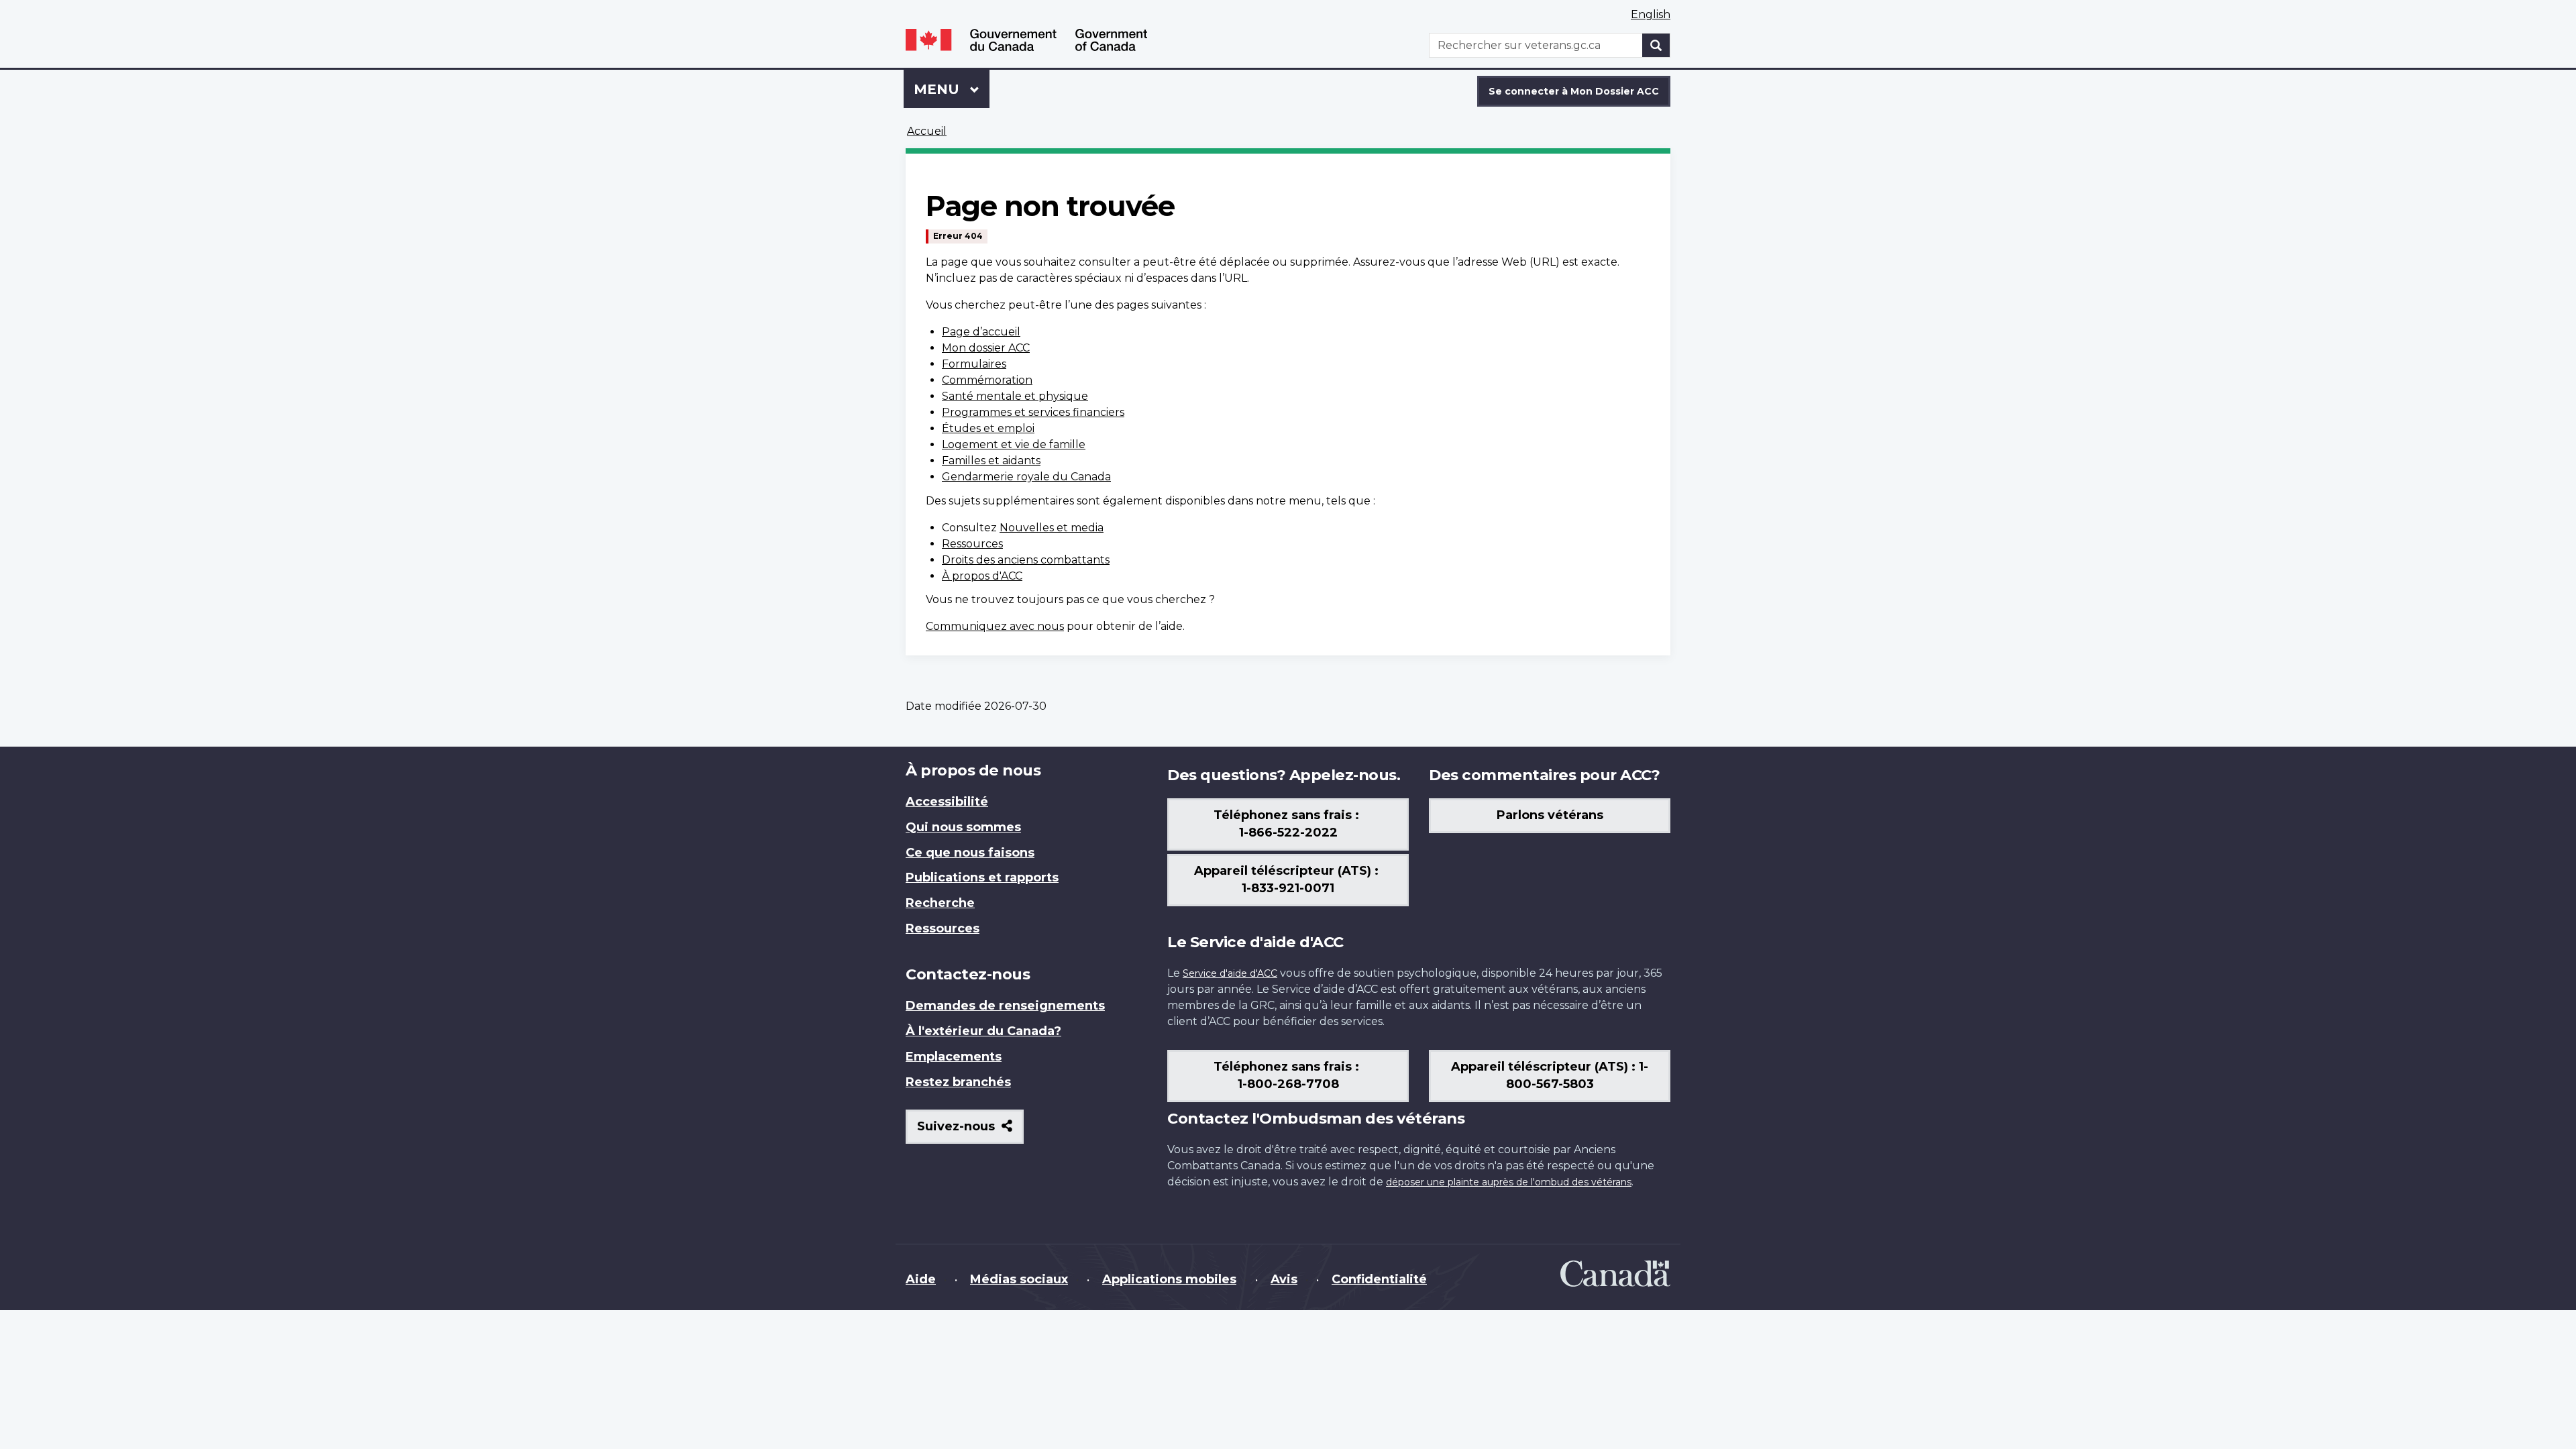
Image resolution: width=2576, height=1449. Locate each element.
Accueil (927, 131)
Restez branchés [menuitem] (958, 1082)
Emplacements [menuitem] (954, 1057)
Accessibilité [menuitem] (947, 802)
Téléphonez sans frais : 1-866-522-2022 (1288, 824)
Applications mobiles (1169, 1279)
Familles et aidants (991, 461)
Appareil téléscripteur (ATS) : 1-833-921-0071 (1288, 879)
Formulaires (974, 364)
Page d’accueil (981, 332)
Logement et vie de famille (1014, 444)
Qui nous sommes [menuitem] (963, 827)
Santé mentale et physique (1015, 396)
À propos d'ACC (982, 576)
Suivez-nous (970, 1131)
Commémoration (987, 380)
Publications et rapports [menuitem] (982, 877)
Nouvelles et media (1052, 528)
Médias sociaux (1019, 1279)
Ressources (972, 544)
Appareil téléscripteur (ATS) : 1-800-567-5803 (1550, 1075)
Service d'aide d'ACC (1230, 973)
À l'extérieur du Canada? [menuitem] (983, 1031)
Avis (1284, 1279)
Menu (952, 89)
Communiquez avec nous (995, 626)
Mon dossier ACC (986, 348)
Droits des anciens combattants (1026, 560)
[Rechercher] (1656, 45)
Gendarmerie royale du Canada (1026, 477)
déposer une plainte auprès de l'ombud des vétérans (1509, 1182)
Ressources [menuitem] (943, 928)
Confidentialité (1379, 1279)
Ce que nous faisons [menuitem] (970, 853)
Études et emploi (988, 428)
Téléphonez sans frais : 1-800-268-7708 (1288, 1075)
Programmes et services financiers (1033, 412)
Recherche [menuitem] (940, 903)
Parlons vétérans (1550, 815)
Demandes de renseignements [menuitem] (1005, 1006)
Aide (921, 1279)
